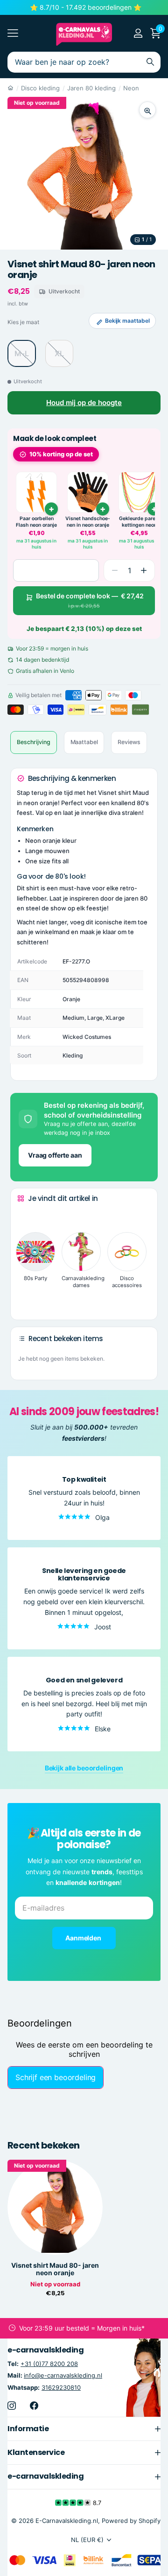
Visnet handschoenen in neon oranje (88, 522)
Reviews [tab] (129, 742)
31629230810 (61, 2387)
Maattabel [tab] (84, 742)
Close (84, 2428)
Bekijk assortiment (13, 33)
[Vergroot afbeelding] (147, 110)
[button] (144, 570)
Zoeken (150, 62)
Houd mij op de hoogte (84, 403)
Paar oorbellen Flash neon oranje (36, 522)
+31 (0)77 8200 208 (49, 2364)
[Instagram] (12, 2405)
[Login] (138, 33)
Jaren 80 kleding (91, 88)
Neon (131, 88)
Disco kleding (40, 88)
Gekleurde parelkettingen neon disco (139, 522)
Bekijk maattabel (127, 321)
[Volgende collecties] (25, 1298)
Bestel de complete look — (90, 600)
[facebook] (34, 2405)
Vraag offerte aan (55, 1155)
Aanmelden (84, 1938)
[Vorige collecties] (25, 1216)
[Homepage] (10, 88)
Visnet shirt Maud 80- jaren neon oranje (55, 2269)
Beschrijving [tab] (34, 742)
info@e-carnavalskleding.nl (63, 2375)
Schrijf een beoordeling (56, 2077)
